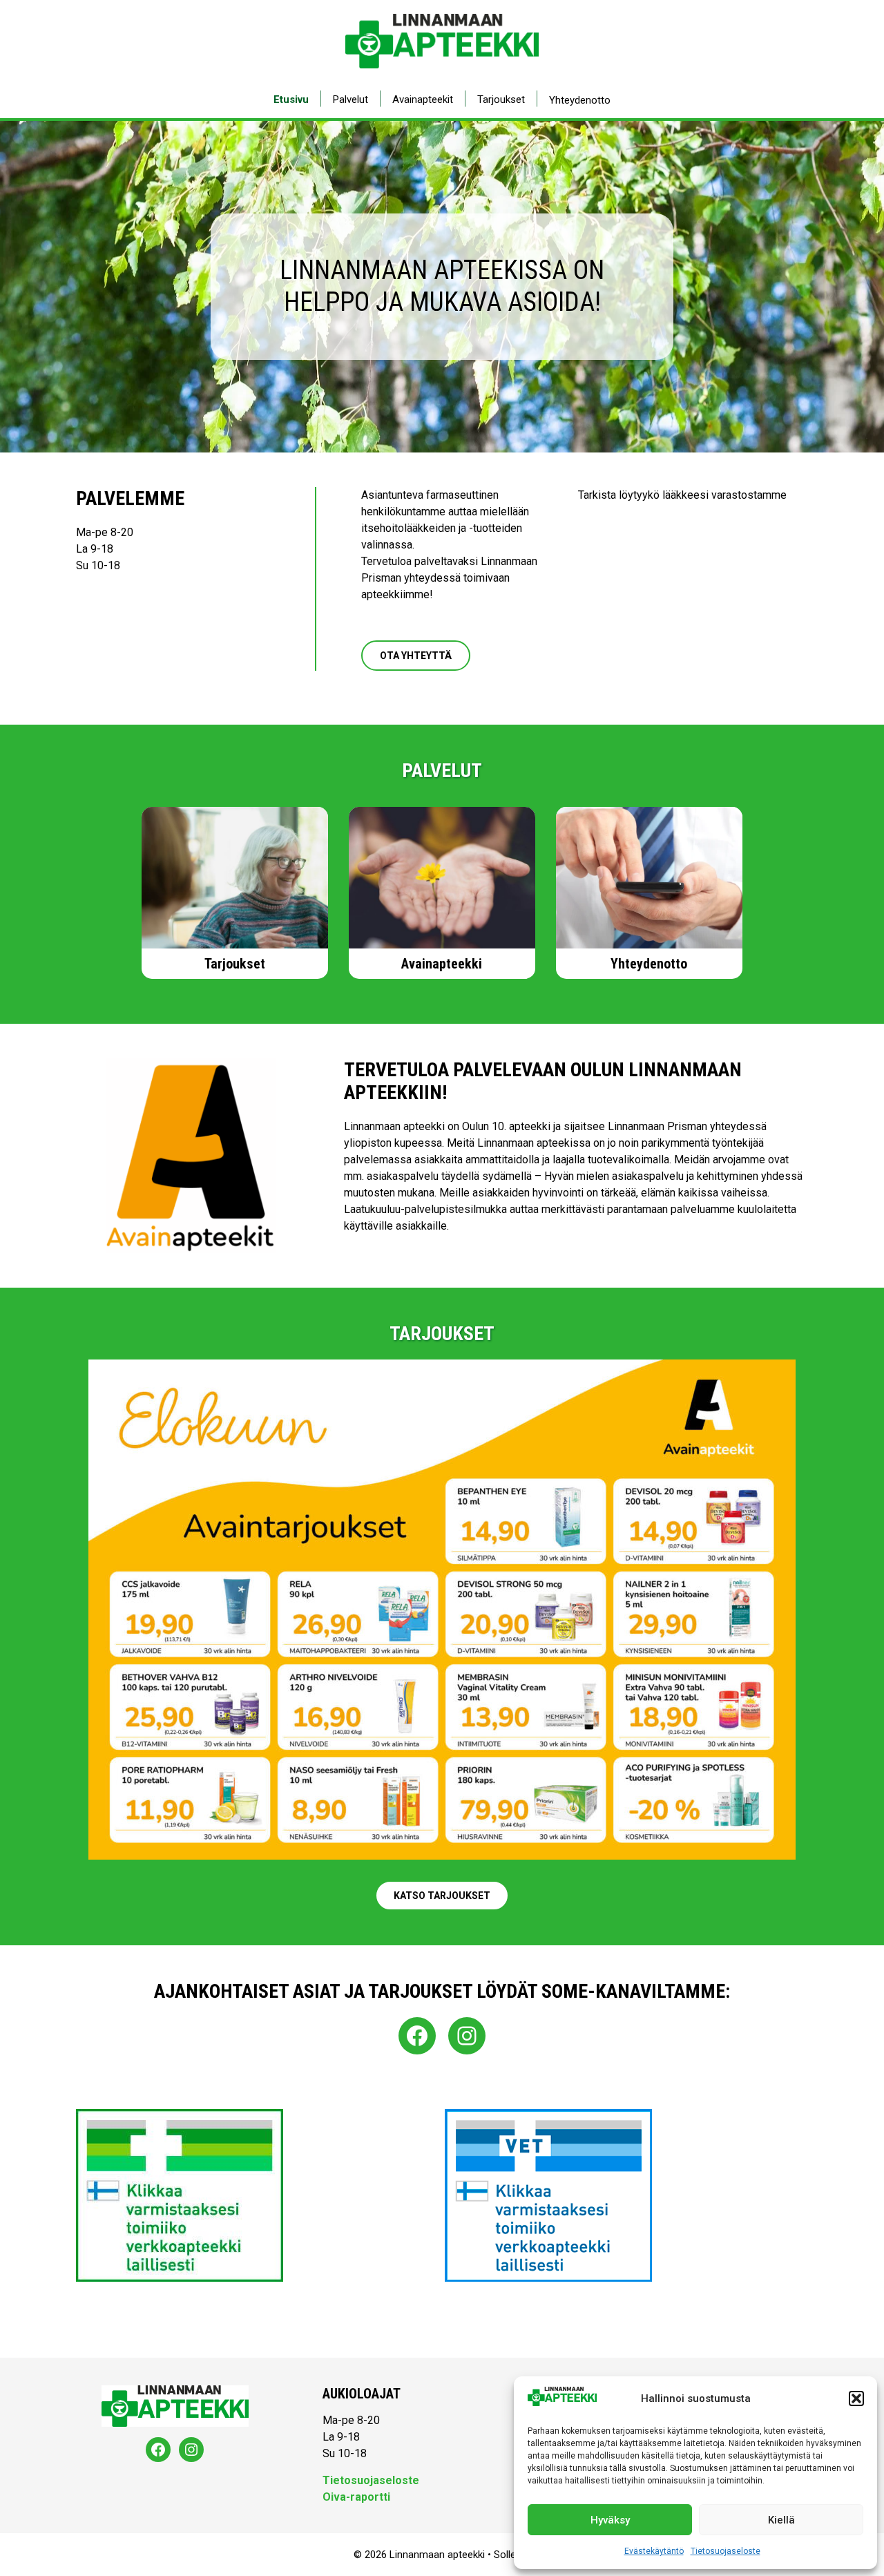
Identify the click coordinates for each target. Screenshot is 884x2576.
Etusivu (291, 99)
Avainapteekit (423, 99)
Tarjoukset (501, 99)
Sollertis (512, 2555)
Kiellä (781, 2520)
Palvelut (350, 99)
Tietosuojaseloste (726, 2551)
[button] (856, 2398)
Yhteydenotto (580, 100)
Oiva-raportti (356, 2497)
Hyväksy (610, 2520)
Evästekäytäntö (654, 2551)
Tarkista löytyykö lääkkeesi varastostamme (682, 495)
